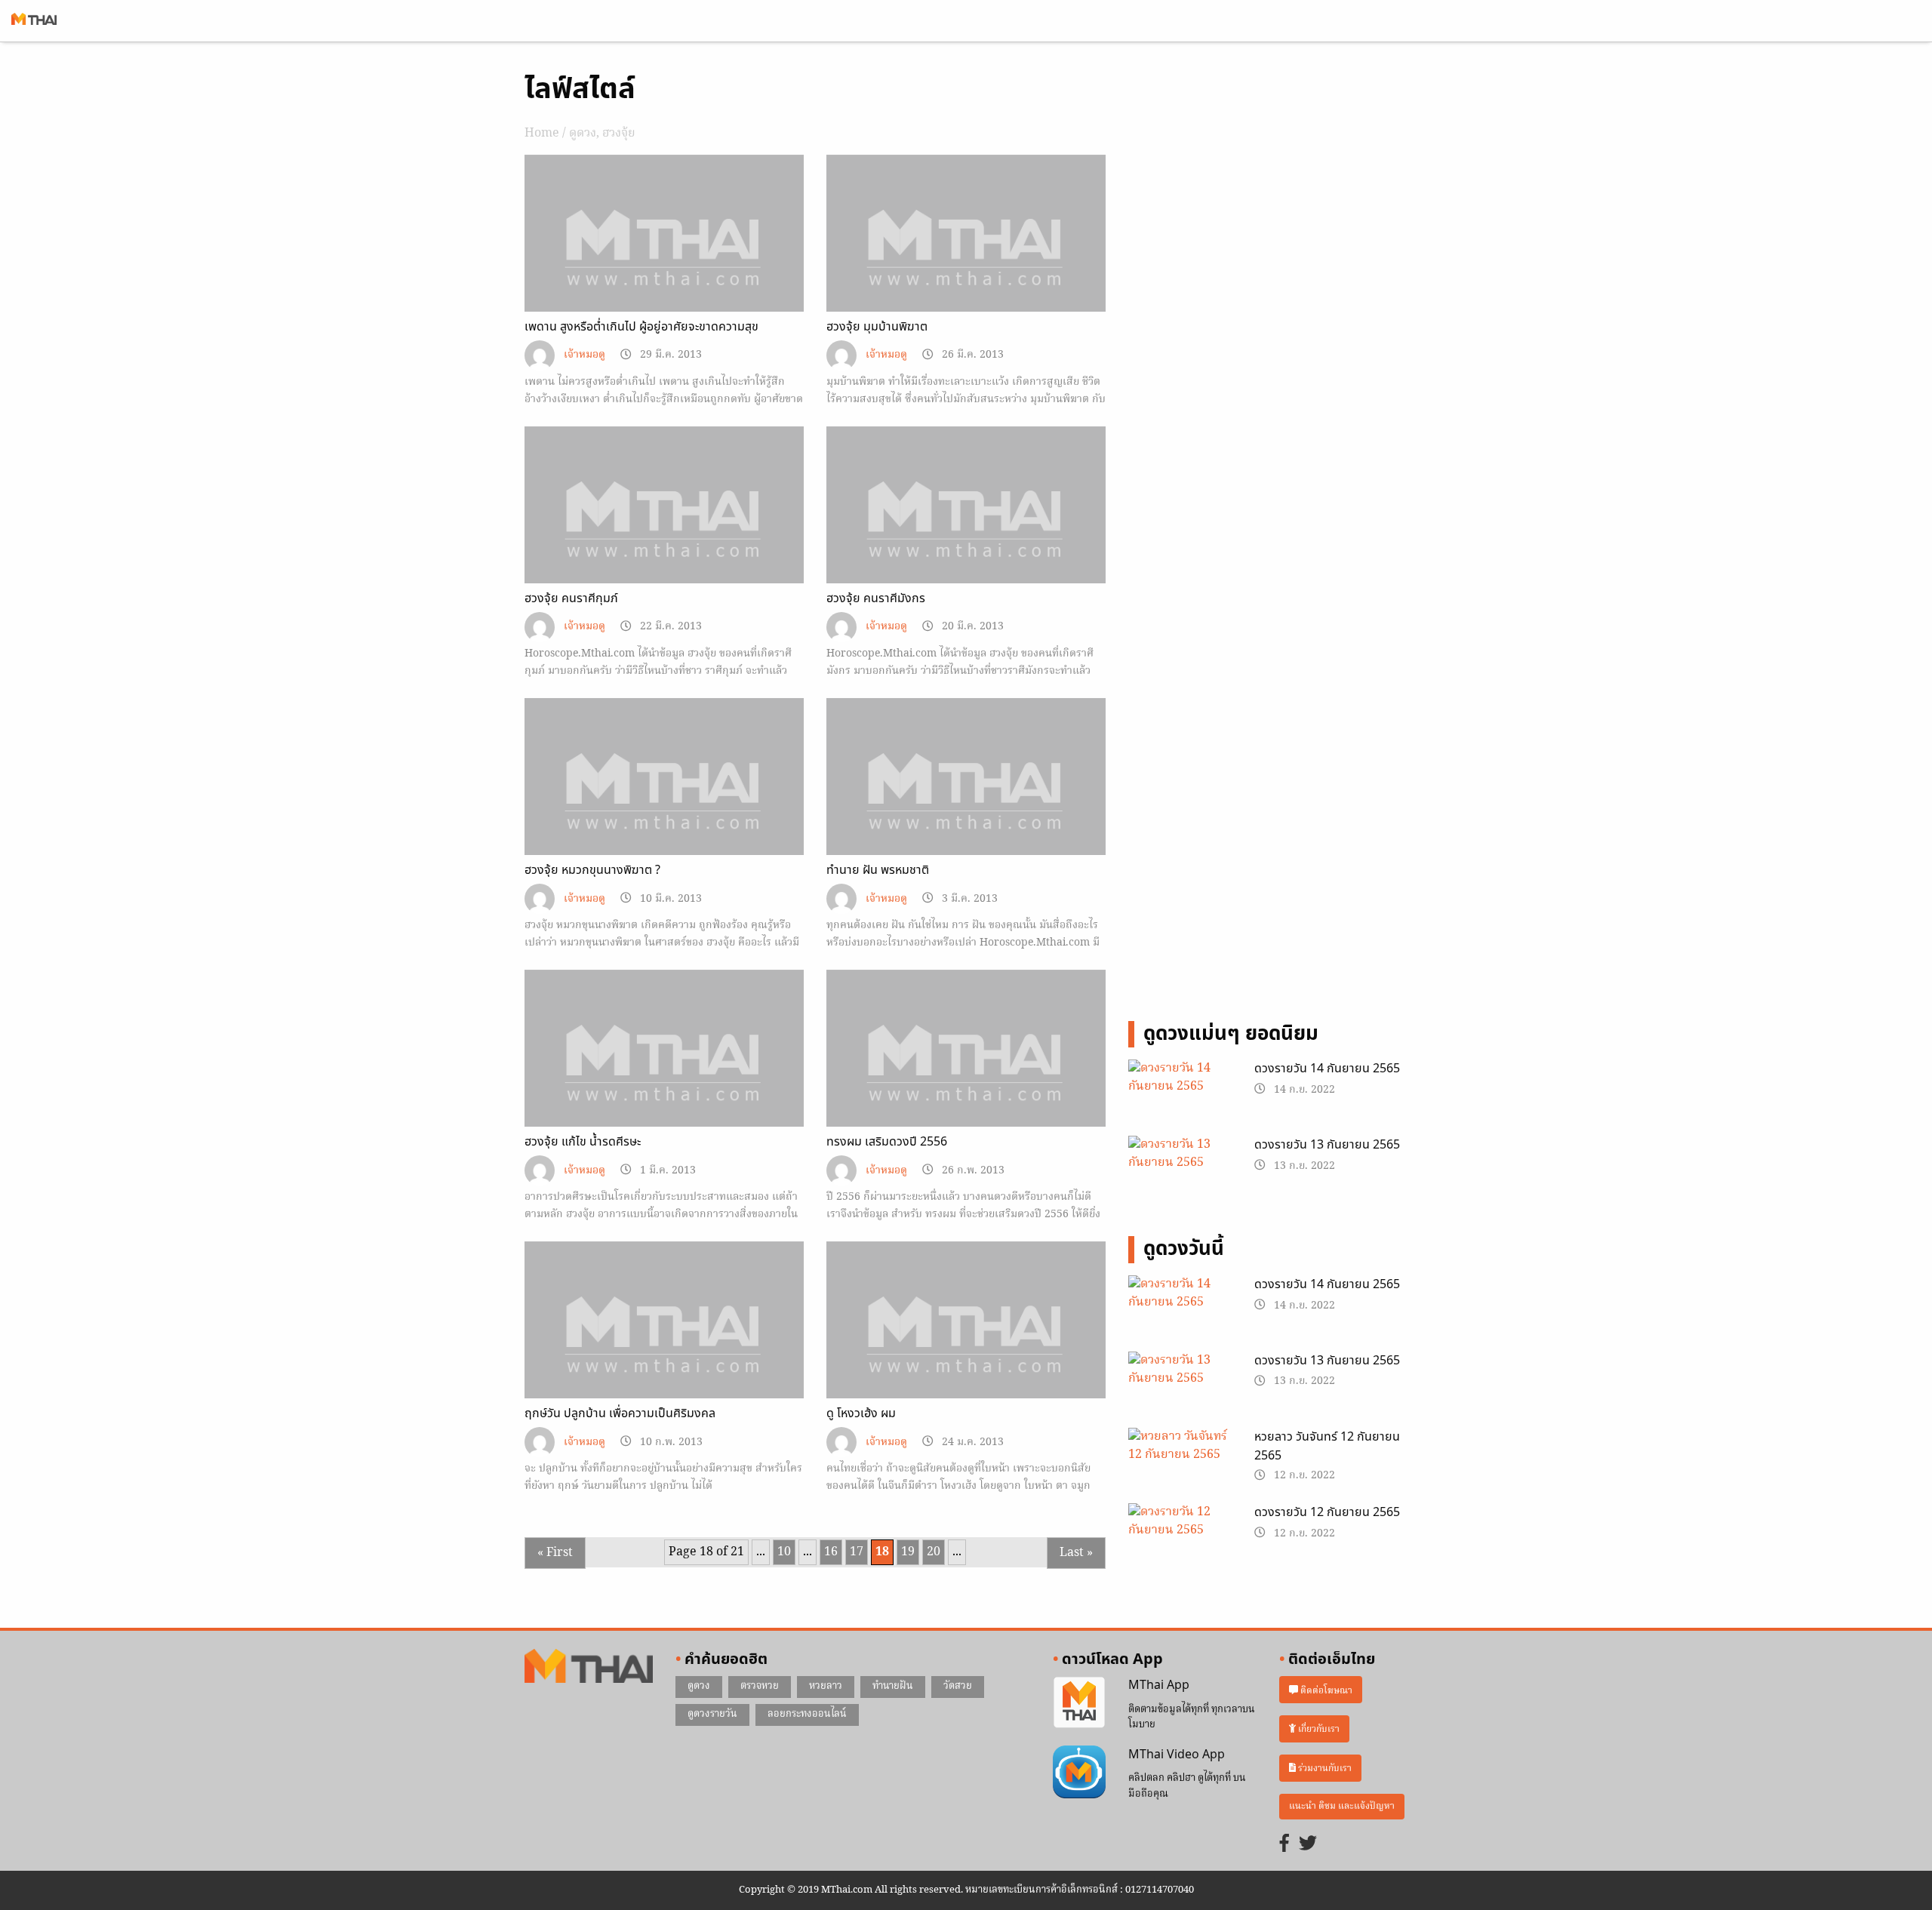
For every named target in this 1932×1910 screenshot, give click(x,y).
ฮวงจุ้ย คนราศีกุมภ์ (571, 598)
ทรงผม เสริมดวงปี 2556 (887, 1142)
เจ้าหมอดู (585, 355)
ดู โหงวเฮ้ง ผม (861, 1413)
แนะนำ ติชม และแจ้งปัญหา (1342, 1806)
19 (908, 1552)
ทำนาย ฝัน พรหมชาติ (878, 870)
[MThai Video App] (1079, 1772)
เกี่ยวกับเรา (1318, 1729)
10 (784, 1552)
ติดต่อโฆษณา (1325, 1690)
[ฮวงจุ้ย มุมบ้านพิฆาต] (966, 260)
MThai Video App (1177, 1755)
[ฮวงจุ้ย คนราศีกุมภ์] (664, 531)
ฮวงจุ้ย (619, 134)
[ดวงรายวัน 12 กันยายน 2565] (1180, 1540)
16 (831, 1552)
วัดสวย (958, 1686)
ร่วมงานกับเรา (1324, 1769)
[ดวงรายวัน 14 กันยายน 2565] (1180, 1096)
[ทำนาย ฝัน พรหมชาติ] (966, 803)
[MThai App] (1079, 1703)
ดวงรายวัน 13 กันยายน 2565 (1327, 1145)
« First (555, 1553)
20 (934, 1552)
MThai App (1159, 1685)
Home (542, 134)
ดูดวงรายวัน (712, 1714)
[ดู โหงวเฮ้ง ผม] (966, 1346)
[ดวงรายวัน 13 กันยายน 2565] (1180, 1173)
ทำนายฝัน (893, 1686)
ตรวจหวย (760, 1686)
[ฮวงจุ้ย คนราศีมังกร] (966, 531)
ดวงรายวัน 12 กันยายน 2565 (1327, 1512)
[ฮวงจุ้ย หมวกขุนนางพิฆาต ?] (664, 803)
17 (857, 1552)
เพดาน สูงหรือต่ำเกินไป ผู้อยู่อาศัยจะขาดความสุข (641, 327)
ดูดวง (583, 134)
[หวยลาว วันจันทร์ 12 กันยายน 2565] (1180, 1464)
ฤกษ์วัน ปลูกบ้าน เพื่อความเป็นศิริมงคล (620, 1413)
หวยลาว (826, 1686)
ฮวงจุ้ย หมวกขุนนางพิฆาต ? (592, 870)
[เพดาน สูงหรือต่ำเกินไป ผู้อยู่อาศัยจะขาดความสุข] (664, 260)
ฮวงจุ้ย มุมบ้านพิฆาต (877, 327)
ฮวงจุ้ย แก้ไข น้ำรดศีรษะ (583, 1142)
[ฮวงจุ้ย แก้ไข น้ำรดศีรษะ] (664, 1075)
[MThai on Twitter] (1308, 1845)
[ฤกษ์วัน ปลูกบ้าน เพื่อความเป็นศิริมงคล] (664, 1346)
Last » (1076, 1553)
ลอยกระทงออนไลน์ (807, 1714)
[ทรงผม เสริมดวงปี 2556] (966, 1075)
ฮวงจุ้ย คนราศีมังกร (876, 598)
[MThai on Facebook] (1284, 1845)
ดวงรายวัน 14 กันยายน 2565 (1327, 1069)
